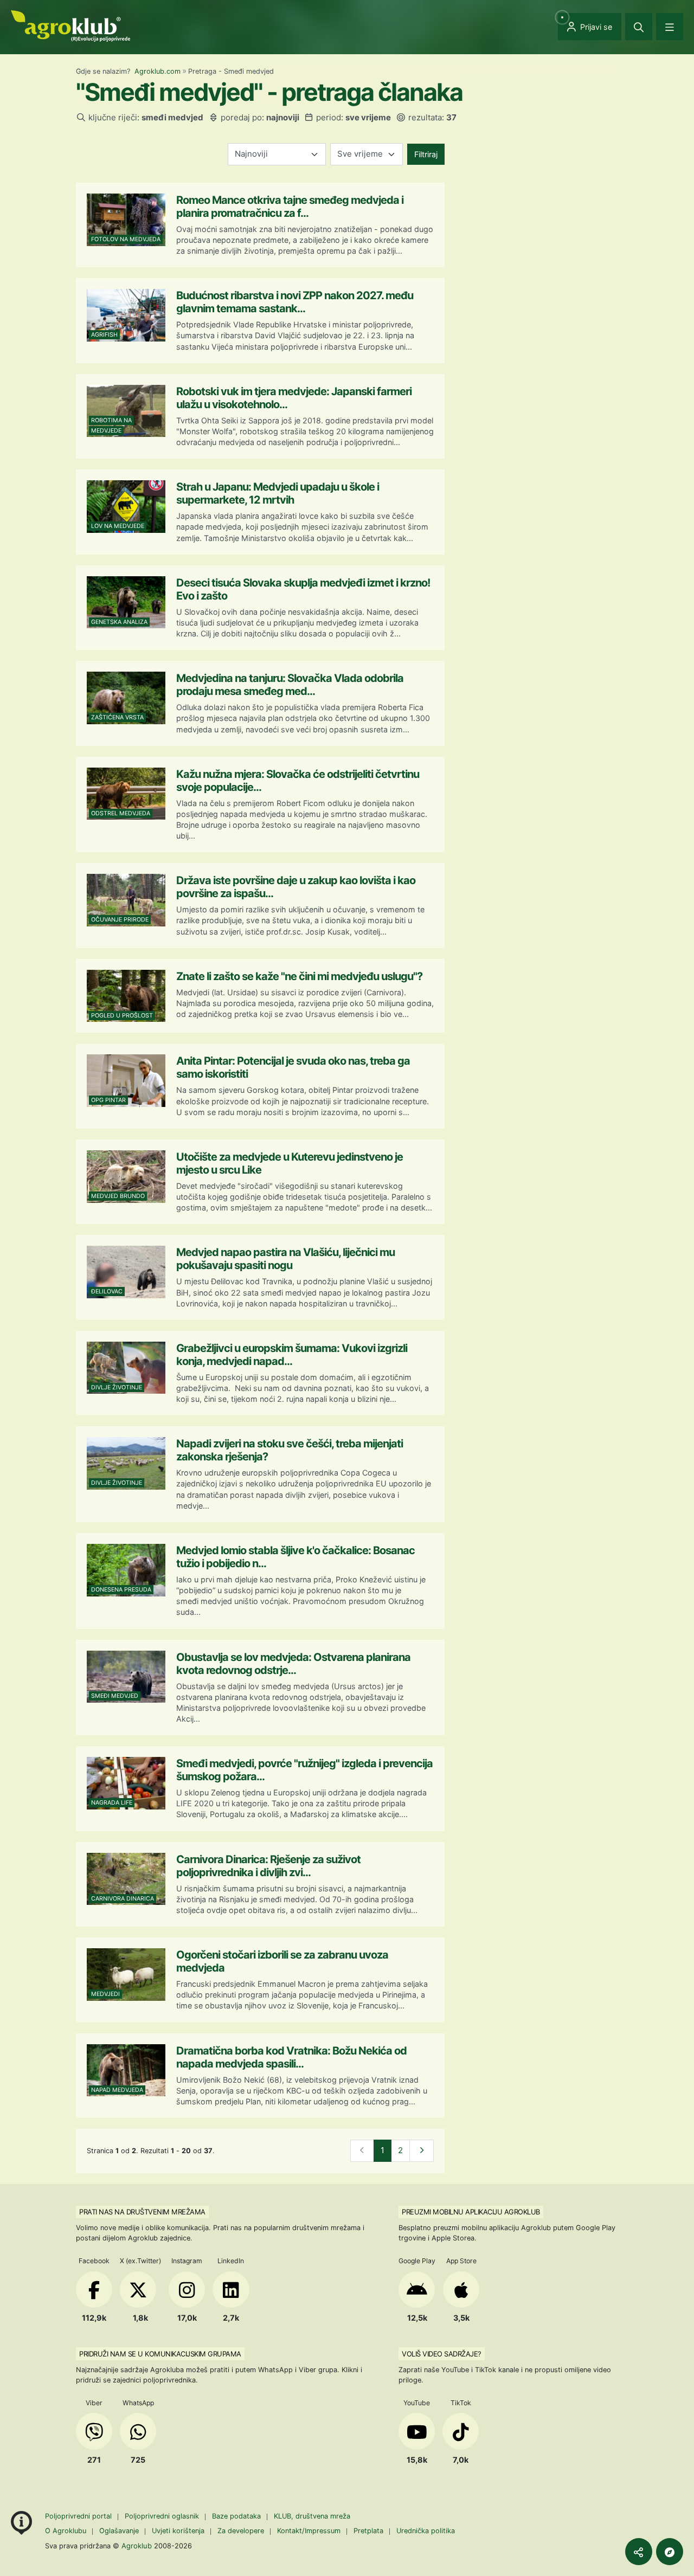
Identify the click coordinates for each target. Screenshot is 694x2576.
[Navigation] (670, 27)
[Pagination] (422, 2151)
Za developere (241, 2531)
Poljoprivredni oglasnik (163, 2516)
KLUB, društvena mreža (312, 2516)
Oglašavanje (119, 2531)
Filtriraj (426, 154)
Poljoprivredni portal (79, 2516)
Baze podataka (237, 2516)
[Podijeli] (639, 2552)
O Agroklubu (66, 2531)
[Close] (639, 27)
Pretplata (368, 2531)
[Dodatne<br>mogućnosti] (670, 2552)
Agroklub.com (158, 71)
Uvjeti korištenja (178, 2531)
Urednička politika (426, 2531)
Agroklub (137, 2546)
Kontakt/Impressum (309, 2531)
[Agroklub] (70, 25)
